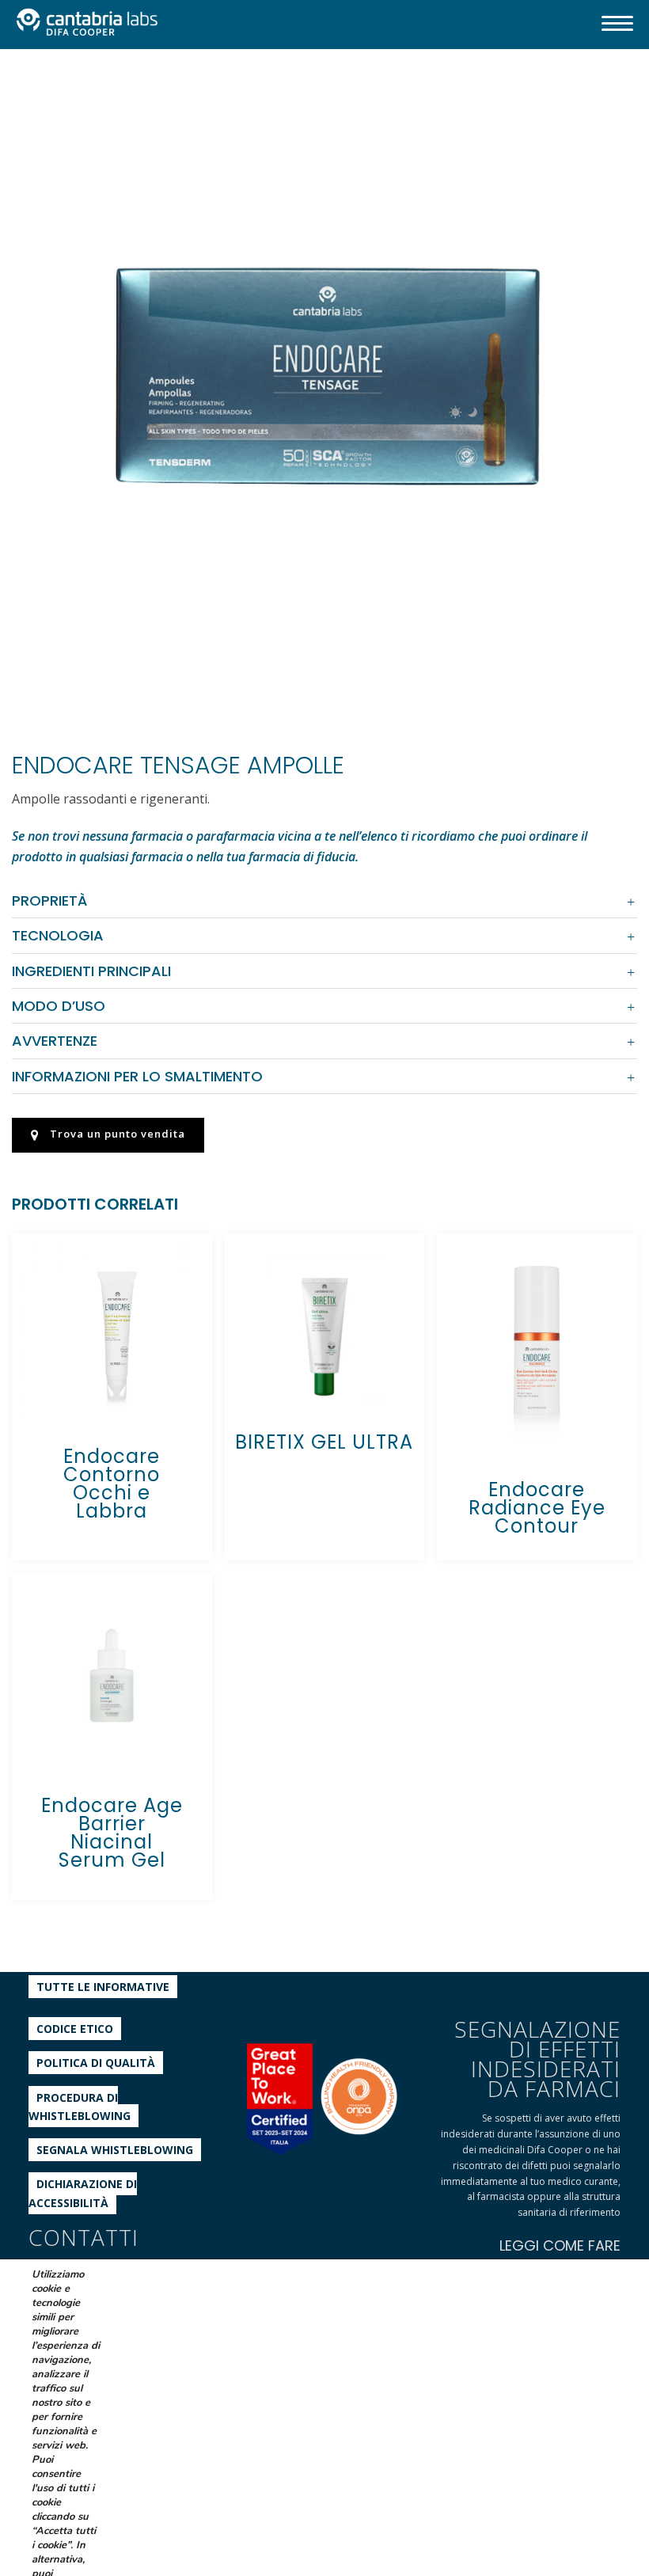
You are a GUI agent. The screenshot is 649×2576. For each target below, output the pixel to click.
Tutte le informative (103, 1987)
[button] (605, 101)
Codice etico (75, 2029)
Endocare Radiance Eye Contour (537, 1508)
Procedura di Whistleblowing (80, 2107)
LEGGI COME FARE (560, 2245)
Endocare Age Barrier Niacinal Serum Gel (112, 1833)
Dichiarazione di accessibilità (83, 2193)
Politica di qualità (96, 2063)
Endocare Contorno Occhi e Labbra (112, 1484)
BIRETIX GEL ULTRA (324, 1442)
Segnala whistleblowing (115, 2150)
